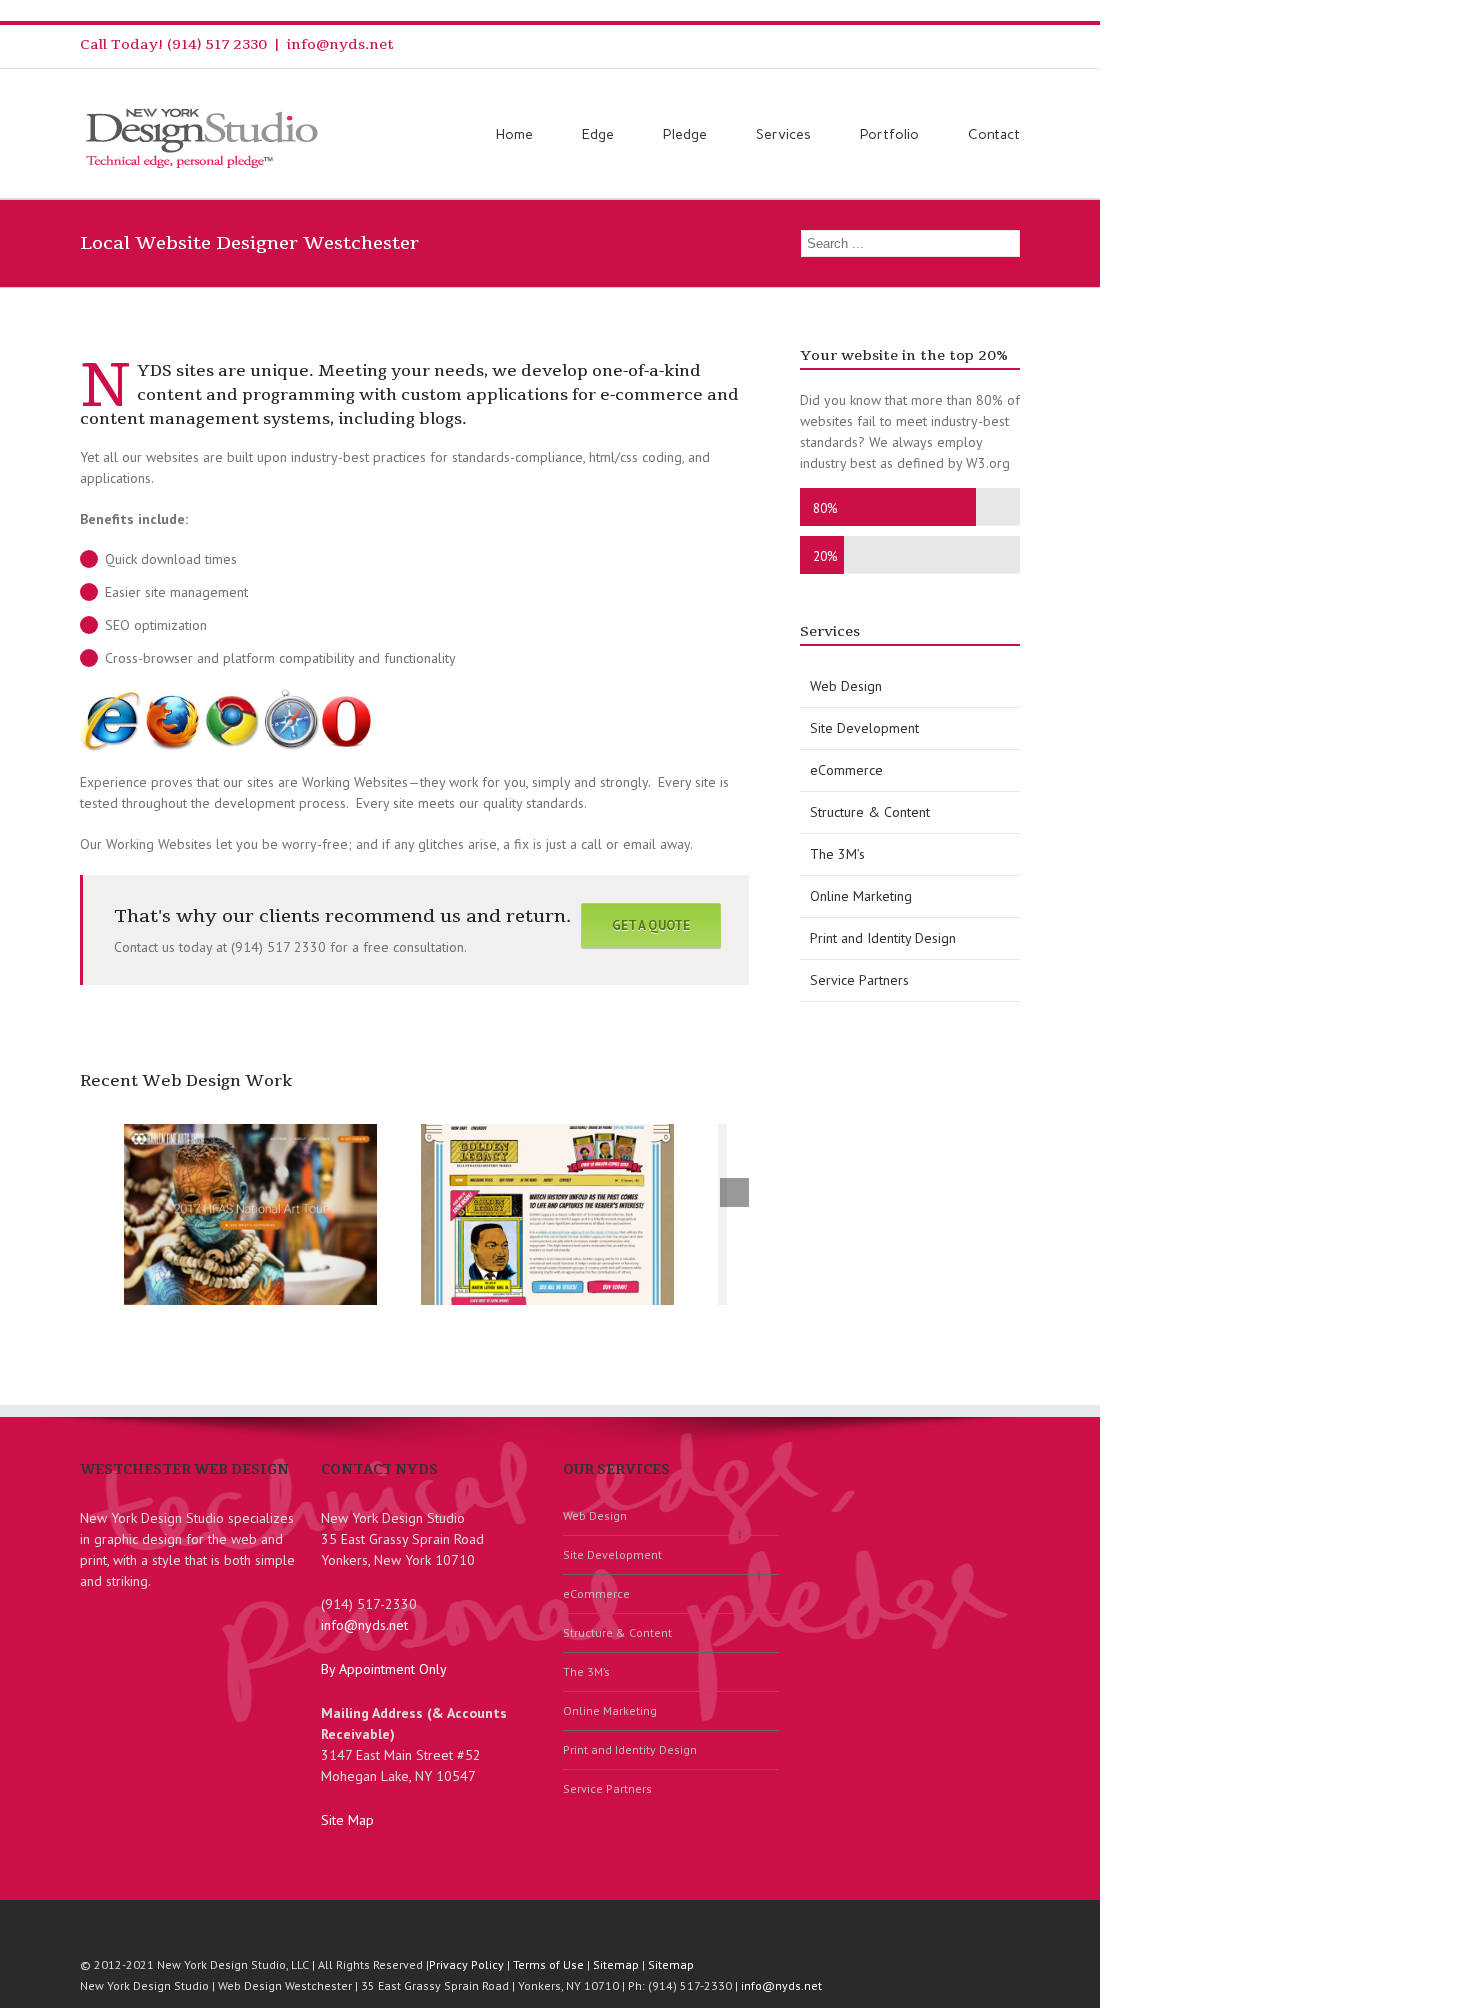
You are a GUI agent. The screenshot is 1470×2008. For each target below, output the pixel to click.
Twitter (984, 44)
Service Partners (859, 980)
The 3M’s (837, 854)
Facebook (1015, 44)
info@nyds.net (340, 44)
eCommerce (846, 770)
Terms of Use (548, 1964)
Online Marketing (861, 896)
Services (783, 134)
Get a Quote (651, 925)
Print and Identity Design (883, 938)
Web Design (846, 686)
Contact (994, 134)
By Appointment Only (384, 1669)
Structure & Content (870, 812)
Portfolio (889, 134)
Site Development (864, 728)
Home (514, 134)
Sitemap (616, 1964)
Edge (598, 134)
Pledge (685, 134)
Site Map (347, 1820)
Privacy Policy (466, 1964)
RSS (951, 42)
